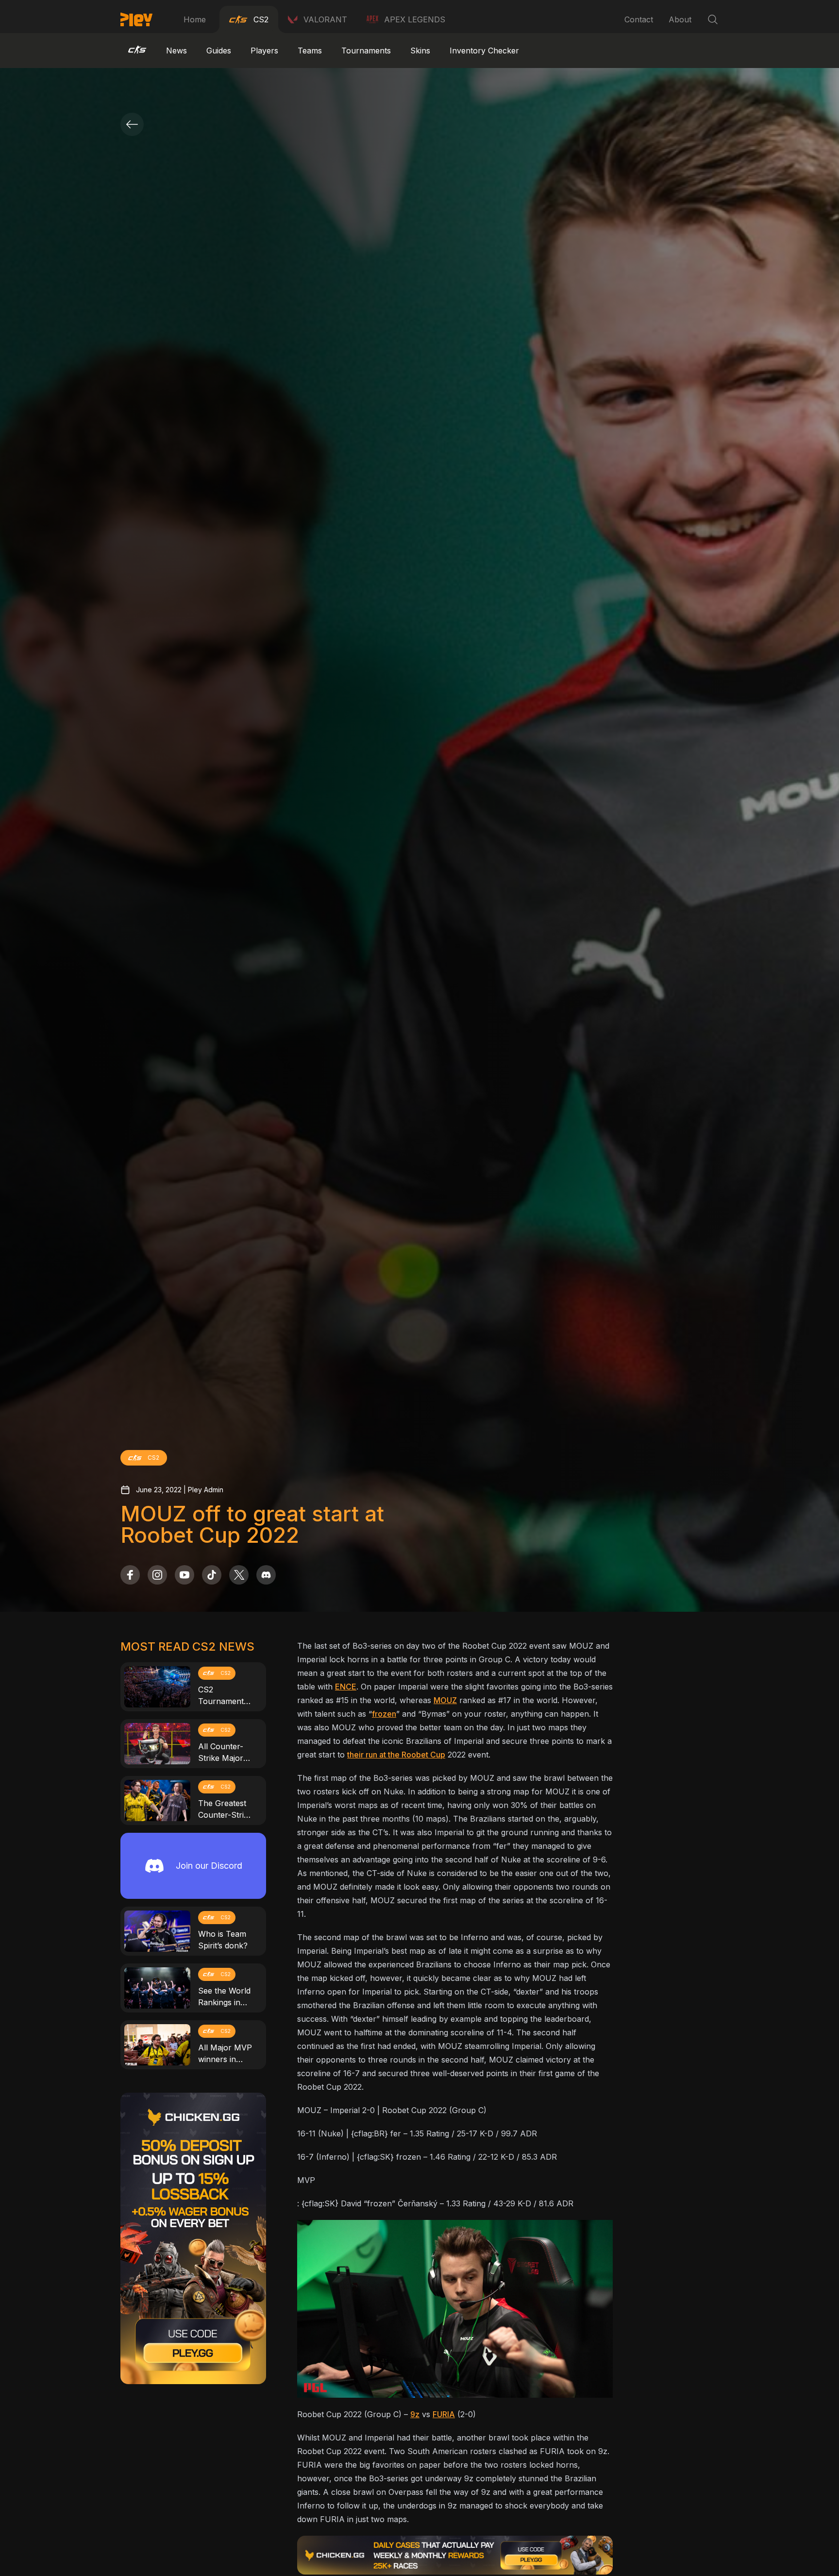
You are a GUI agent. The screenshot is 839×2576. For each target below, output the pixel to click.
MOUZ (445, 1700)
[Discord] (266, 1575)
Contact (639, 19)
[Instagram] (157, 1575)
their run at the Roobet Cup (396, 1755)
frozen (384, 1714)
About (680, 19)
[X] (239, 1575)
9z (415, 2414)
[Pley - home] (136, 19)
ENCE (346, 1687)
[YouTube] (185, 1575)
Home (195, 19)
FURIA (444, 2414)
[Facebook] (130, 1575)
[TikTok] (212, 1575)
